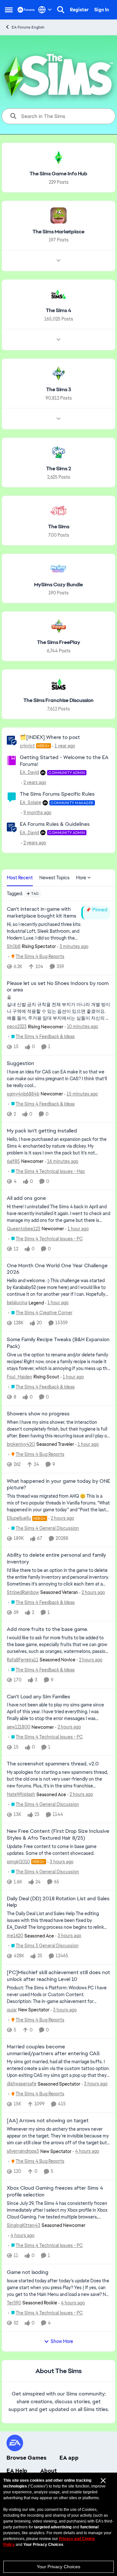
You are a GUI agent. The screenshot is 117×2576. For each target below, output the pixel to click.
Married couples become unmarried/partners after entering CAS (53, 2050)
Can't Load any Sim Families (39, 1697)
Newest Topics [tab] (54, 878)
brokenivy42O (21, 1444)
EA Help (17, 2471)
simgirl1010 (18, 1862)
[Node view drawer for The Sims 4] (58, 340)
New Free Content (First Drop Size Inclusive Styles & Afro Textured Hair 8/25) (58, 1835)
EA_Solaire (31, 802)
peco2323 (17, 1026)
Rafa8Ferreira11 (23, 1660)
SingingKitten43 (24, 2225)
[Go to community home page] (26, 10)
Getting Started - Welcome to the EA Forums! (64, 761)
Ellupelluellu (19, 1518)
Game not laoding (28, 2272)
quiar (12, 2010)
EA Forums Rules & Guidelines (55, 824)
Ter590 (14, 2303)
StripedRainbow (23, 1592)
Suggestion (20, 1063)
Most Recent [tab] (20, 878)
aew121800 (19, 1727)
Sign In (102, 10)
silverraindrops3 (23, 2151)
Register (79, 10)
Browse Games (26, 2458)
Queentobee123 (24, 1229)
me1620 (15, 1936)
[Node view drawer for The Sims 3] (58, 419)
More (81, 878)
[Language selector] (45, 10)
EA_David (29, 772)
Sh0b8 (14, 946)
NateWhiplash (21, 1794)
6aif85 (13, 1161)
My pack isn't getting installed (42, 1131)
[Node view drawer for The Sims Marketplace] (58, 261)
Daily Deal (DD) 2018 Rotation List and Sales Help (58, 1902)
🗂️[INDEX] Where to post (50, 737)
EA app (69, 2458)
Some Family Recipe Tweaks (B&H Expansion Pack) (58, 1343)
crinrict (27, 746)
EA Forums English (28, 27)
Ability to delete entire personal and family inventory (56, 1558)
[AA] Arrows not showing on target (48, 2121)
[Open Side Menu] (9, 10)
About (49, 2471)
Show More (62, 2341)
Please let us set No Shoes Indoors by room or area (58, 987)
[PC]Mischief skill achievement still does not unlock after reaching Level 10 (58, 1976)
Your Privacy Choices (58, 2567)
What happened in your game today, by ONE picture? (58, 1485)
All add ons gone (26, 1198)
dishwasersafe (22, 2084)
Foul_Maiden (19, 1377)
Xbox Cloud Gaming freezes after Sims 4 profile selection (55, 2191)
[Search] (61, 10)
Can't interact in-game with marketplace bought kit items (42, 913)
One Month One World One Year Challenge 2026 (57, 1269)
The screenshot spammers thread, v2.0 (53, 1764)
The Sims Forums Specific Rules (57, 794)
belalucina (17, 1303)
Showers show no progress (38, 1414)
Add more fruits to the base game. (47, 1629)
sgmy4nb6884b (23, 1094)
